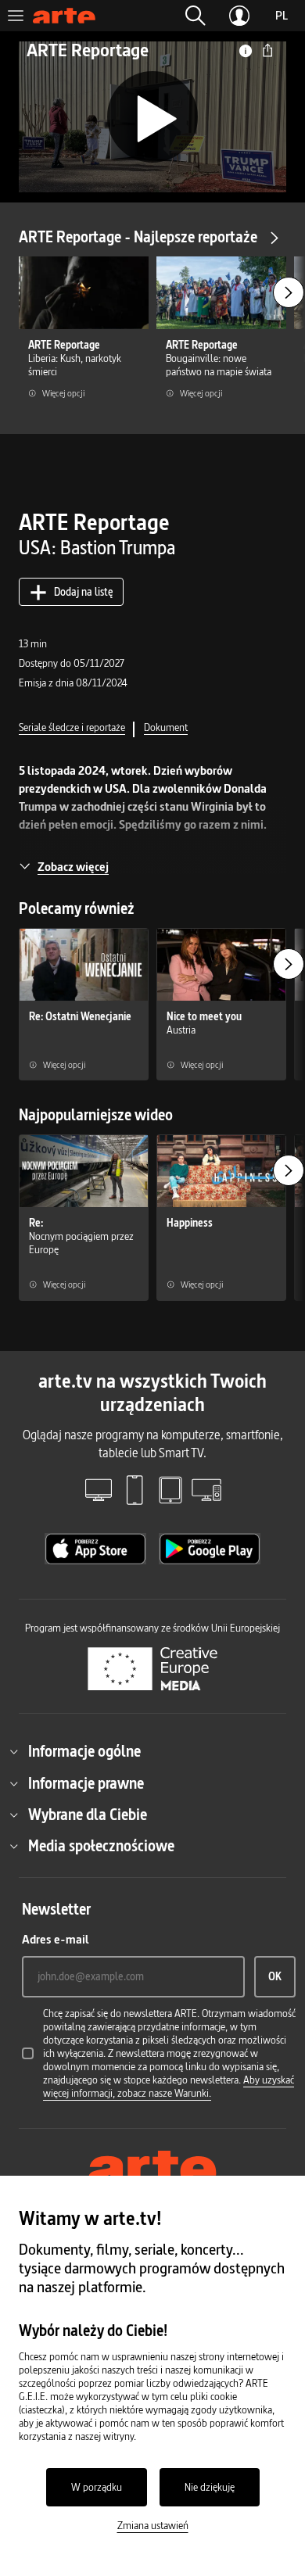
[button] (196, 16)
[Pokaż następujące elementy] (289, 292)
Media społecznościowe (101, 1846)
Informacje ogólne (84, 1751)
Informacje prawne (86, 1783)
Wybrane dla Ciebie (88, 1815)
